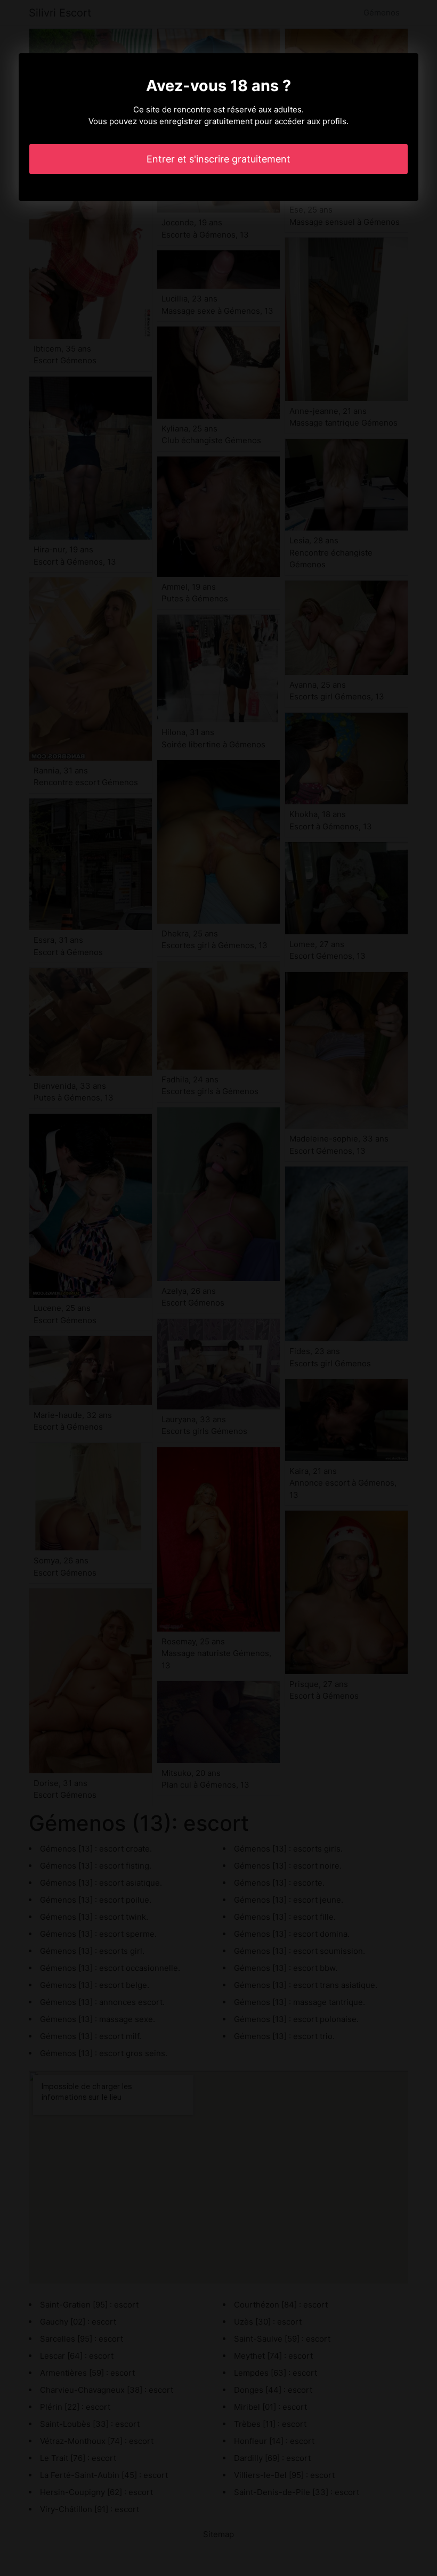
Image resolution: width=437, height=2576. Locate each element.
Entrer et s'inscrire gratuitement (218, 159)
